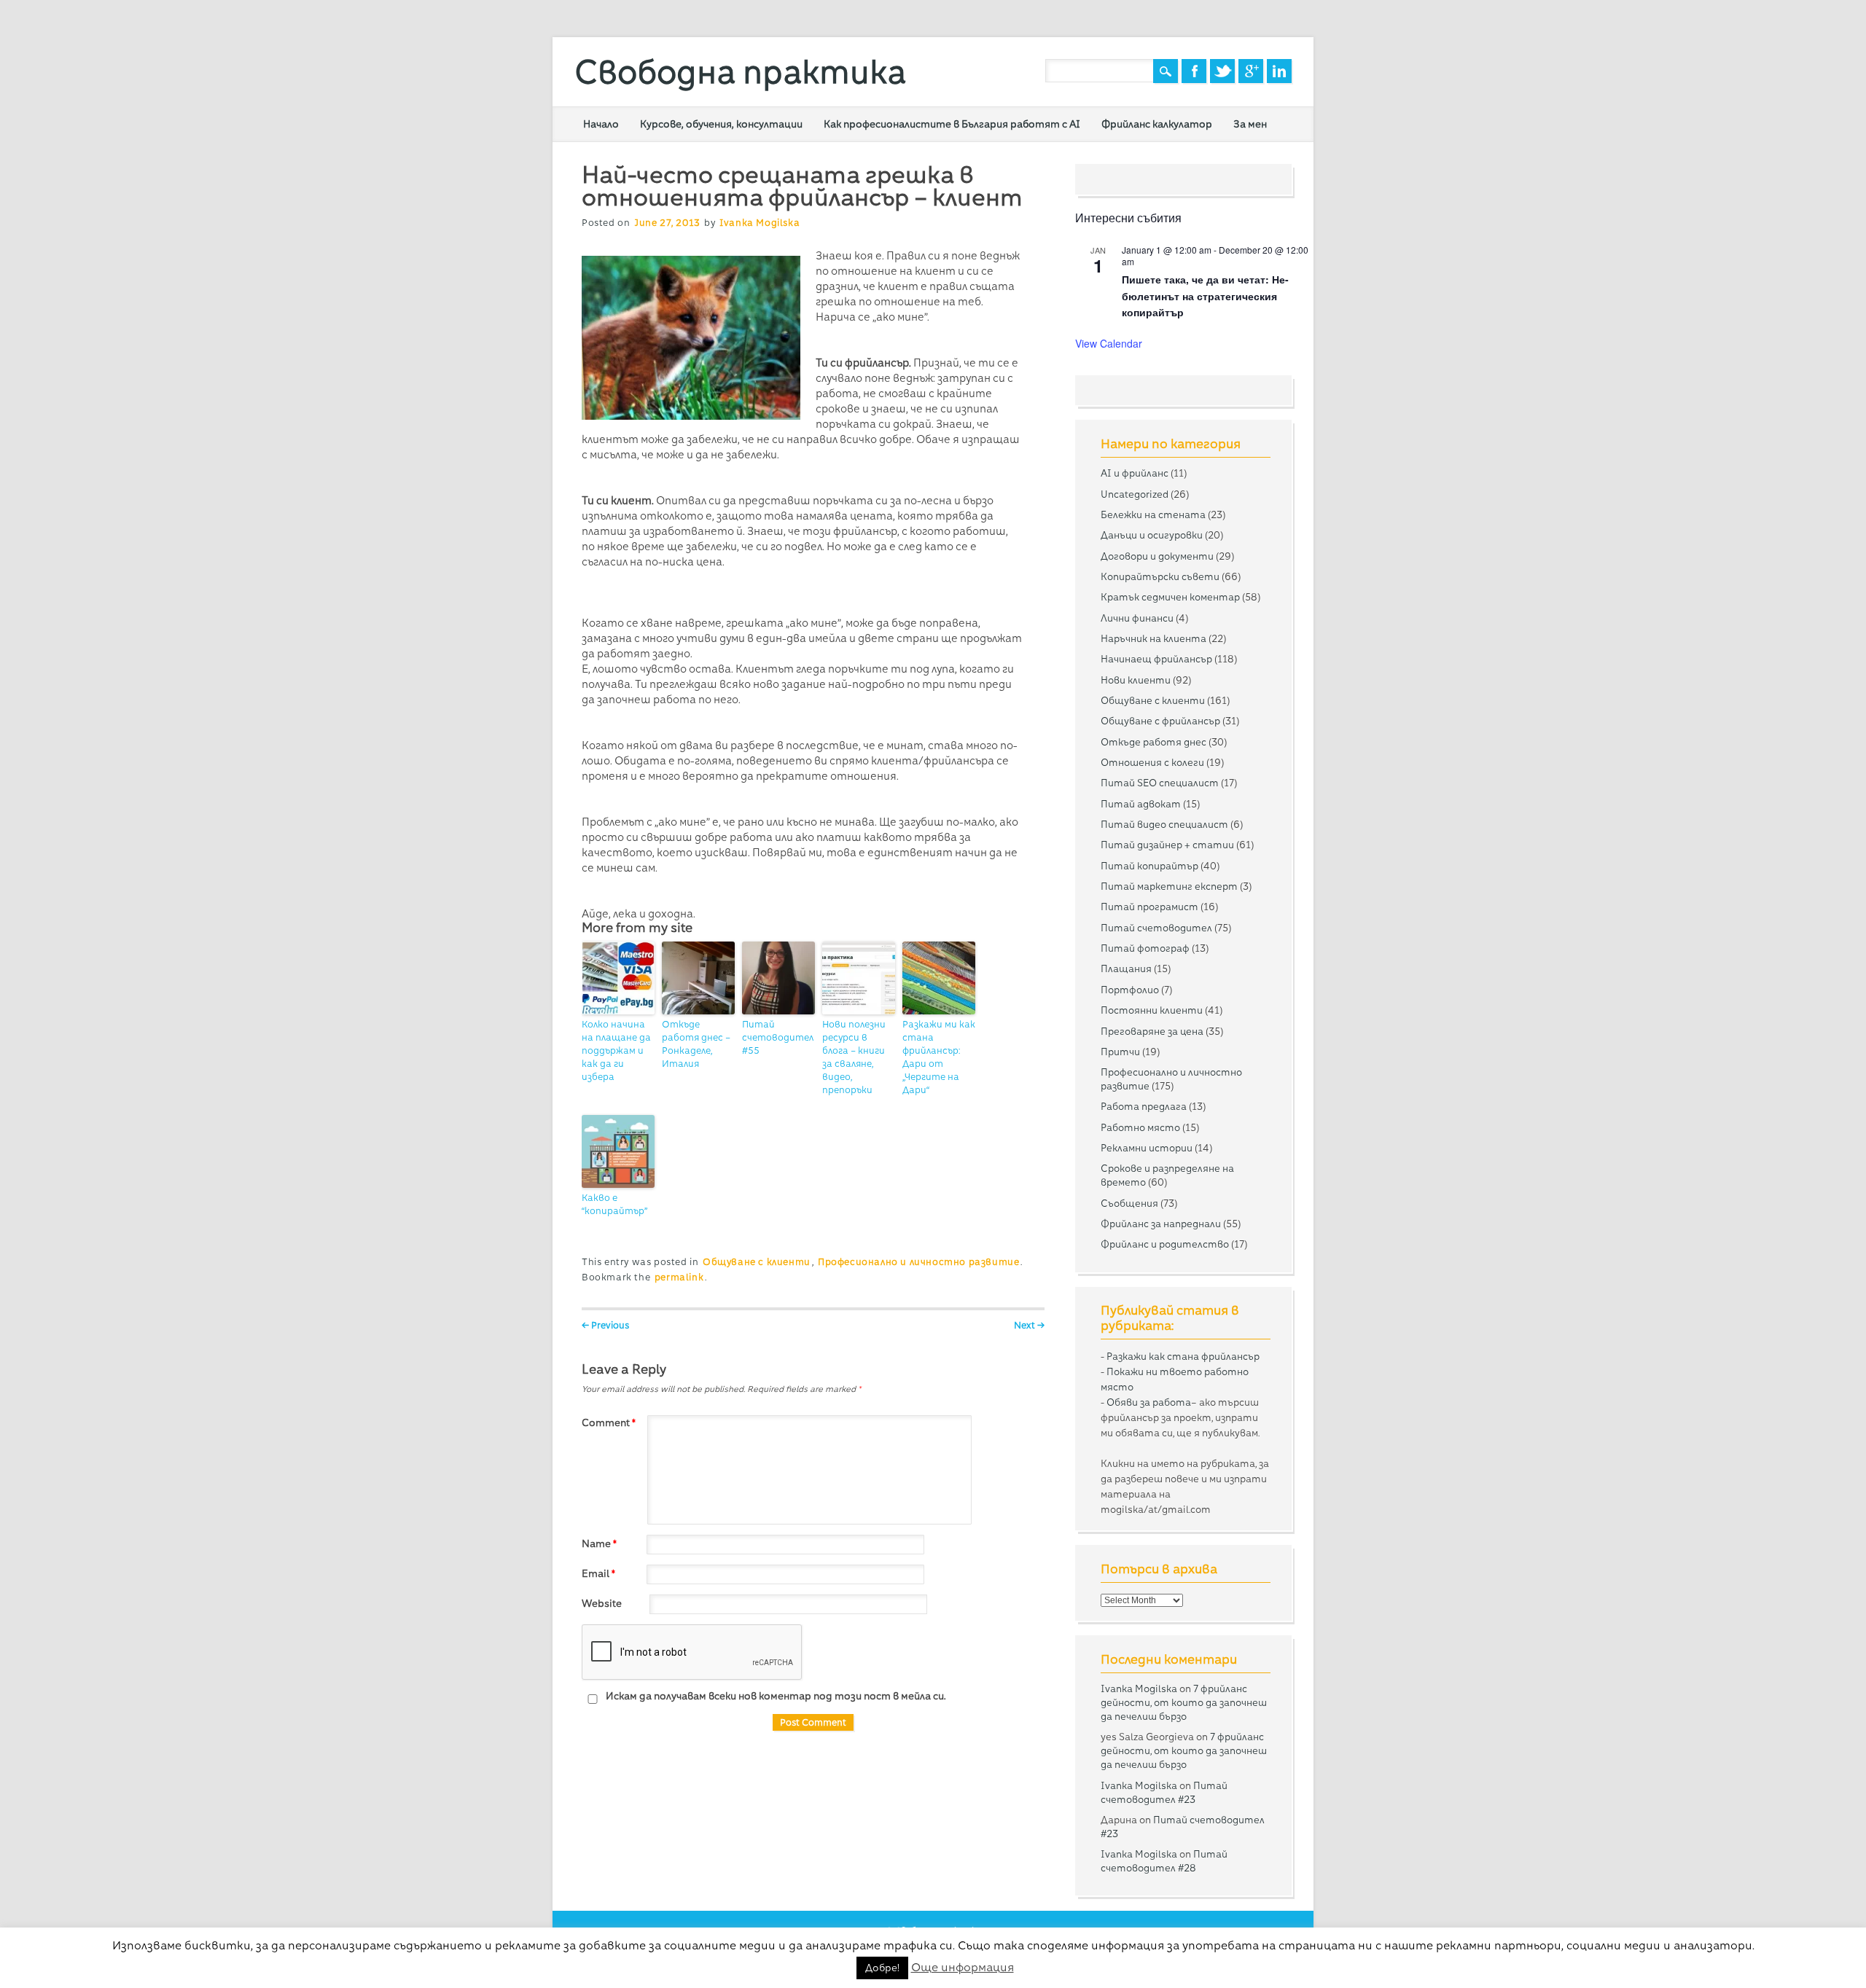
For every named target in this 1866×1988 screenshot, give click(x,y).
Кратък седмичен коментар (1170, 597)
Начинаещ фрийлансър (1156, 659)
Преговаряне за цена (1152, 1031)
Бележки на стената (1153, 514)
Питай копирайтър (1149, 866)
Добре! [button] (882, 1968)
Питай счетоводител (1156, 928)
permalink (679, 1277)
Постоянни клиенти (1152, 1010)
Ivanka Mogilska (760, 223)
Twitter (1222, 71)
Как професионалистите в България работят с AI (952, 124)
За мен (1250, 124)
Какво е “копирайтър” (614, 1204)
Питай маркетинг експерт (1169, 886)
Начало (601, 124)
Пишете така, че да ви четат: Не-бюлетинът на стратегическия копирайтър (1205, 296)
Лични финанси (1137, 618)
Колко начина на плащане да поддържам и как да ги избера (616, 1050)
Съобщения (1129, 1203)
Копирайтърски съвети (1160, 576)
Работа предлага (1144, 1106)
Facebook (1194, 71)
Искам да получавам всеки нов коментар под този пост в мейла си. (775, 1696)
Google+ (1251, 71)
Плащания (1126, 968)
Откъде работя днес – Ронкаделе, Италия (696, 1044)
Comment (609, 1422)
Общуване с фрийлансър (1160, 721)
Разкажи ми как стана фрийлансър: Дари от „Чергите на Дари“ (939, 1057)
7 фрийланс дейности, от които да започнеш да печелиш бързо (1184, 1702)
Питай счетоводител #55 (778, 1037)
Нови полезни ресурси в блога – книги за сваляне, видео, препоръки (854, 1057)
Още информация (963, 1967)
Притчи (1120, 1052)
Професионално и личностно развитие (918, 1262)
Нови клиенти (1136, 680)
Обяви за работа (1149, 1402)
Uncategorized (1135, 494)
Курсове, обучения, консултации (721, 124)
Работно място (1140, 1127)
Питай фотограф (1145, 948)
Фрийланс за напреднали (1161, 1224)
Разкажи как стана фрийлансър (1183, 1356)
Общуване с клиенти (757, 1262)
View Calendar (1109, 343)
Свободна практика (740, 72)
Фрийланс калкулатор (1157, 124)
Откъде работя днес (1153, 742)
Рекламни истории (1147, 1148)
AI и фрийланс (1135, 473)
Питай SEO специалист (1160, 783)
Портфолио (1130, 990)
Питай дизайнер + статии (1167, 845)
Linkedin (1279, 71)
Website (602, 1603)
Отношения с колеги (1152, 762)
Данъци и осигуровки (1152, 535)
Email (598, 1573)
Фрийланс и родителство (1165, 1244)
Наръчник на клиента (1153, 638)
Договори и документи (1157, 556)
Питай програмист (1149, 907)
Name (599, 1543)
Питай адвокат (1141, 804)
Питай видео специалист (1164, 824)
